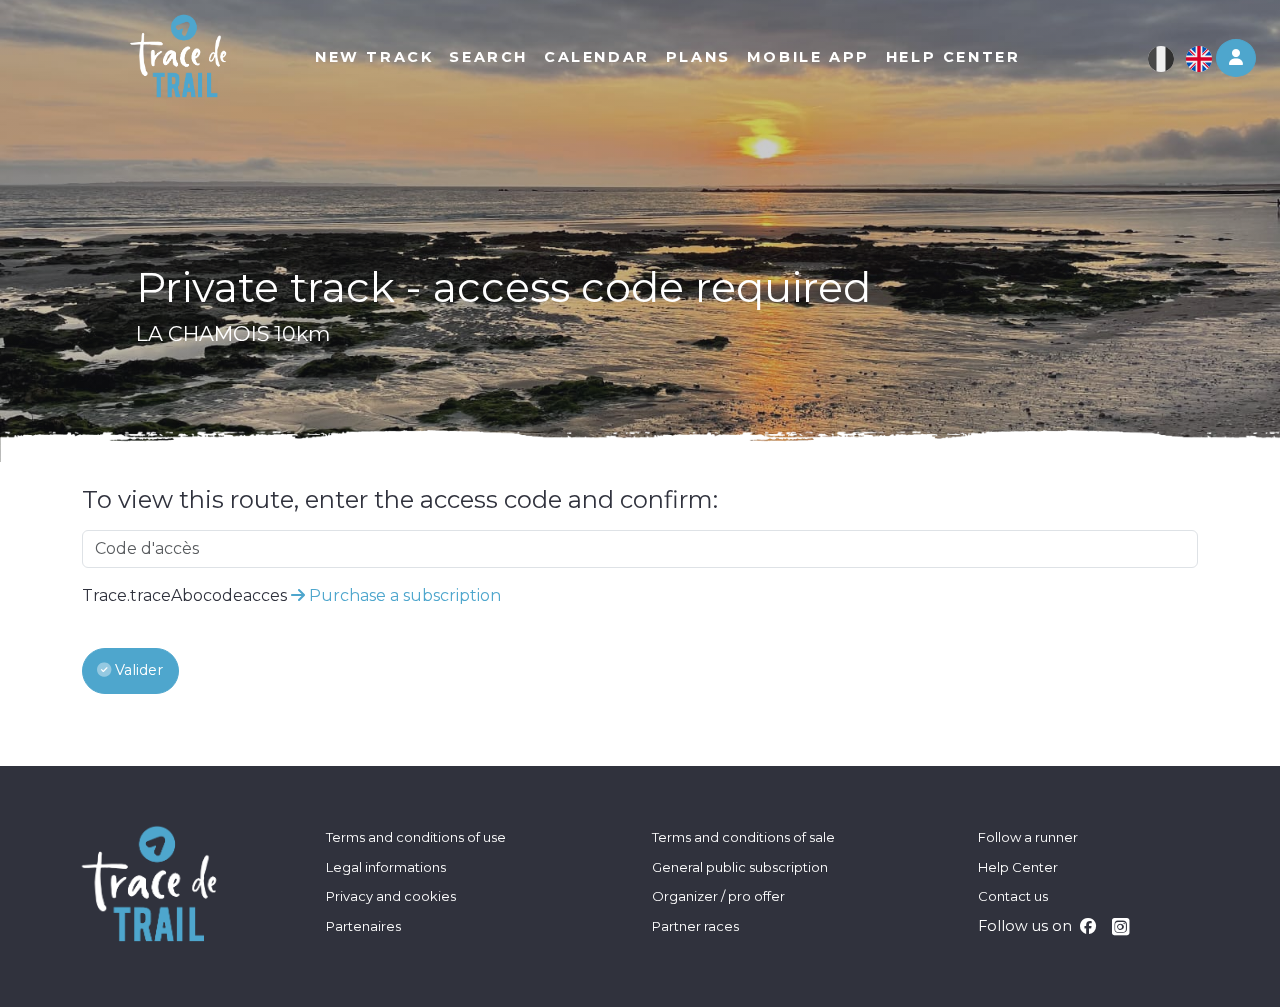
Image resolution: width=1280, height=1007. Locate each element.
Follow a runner (1028, 837)
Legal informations (386, 867)
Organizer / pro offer (718, 896)
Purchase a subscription (403, 595)
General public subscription (740, 867)
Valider (137, 670)
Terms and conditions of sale (743, 837)
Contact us (1013, 896)
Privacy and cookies (391, 896)
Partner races (695, 926)
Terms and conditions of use (416, 837)
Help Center (1018, 867)
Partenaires (363, 926)
